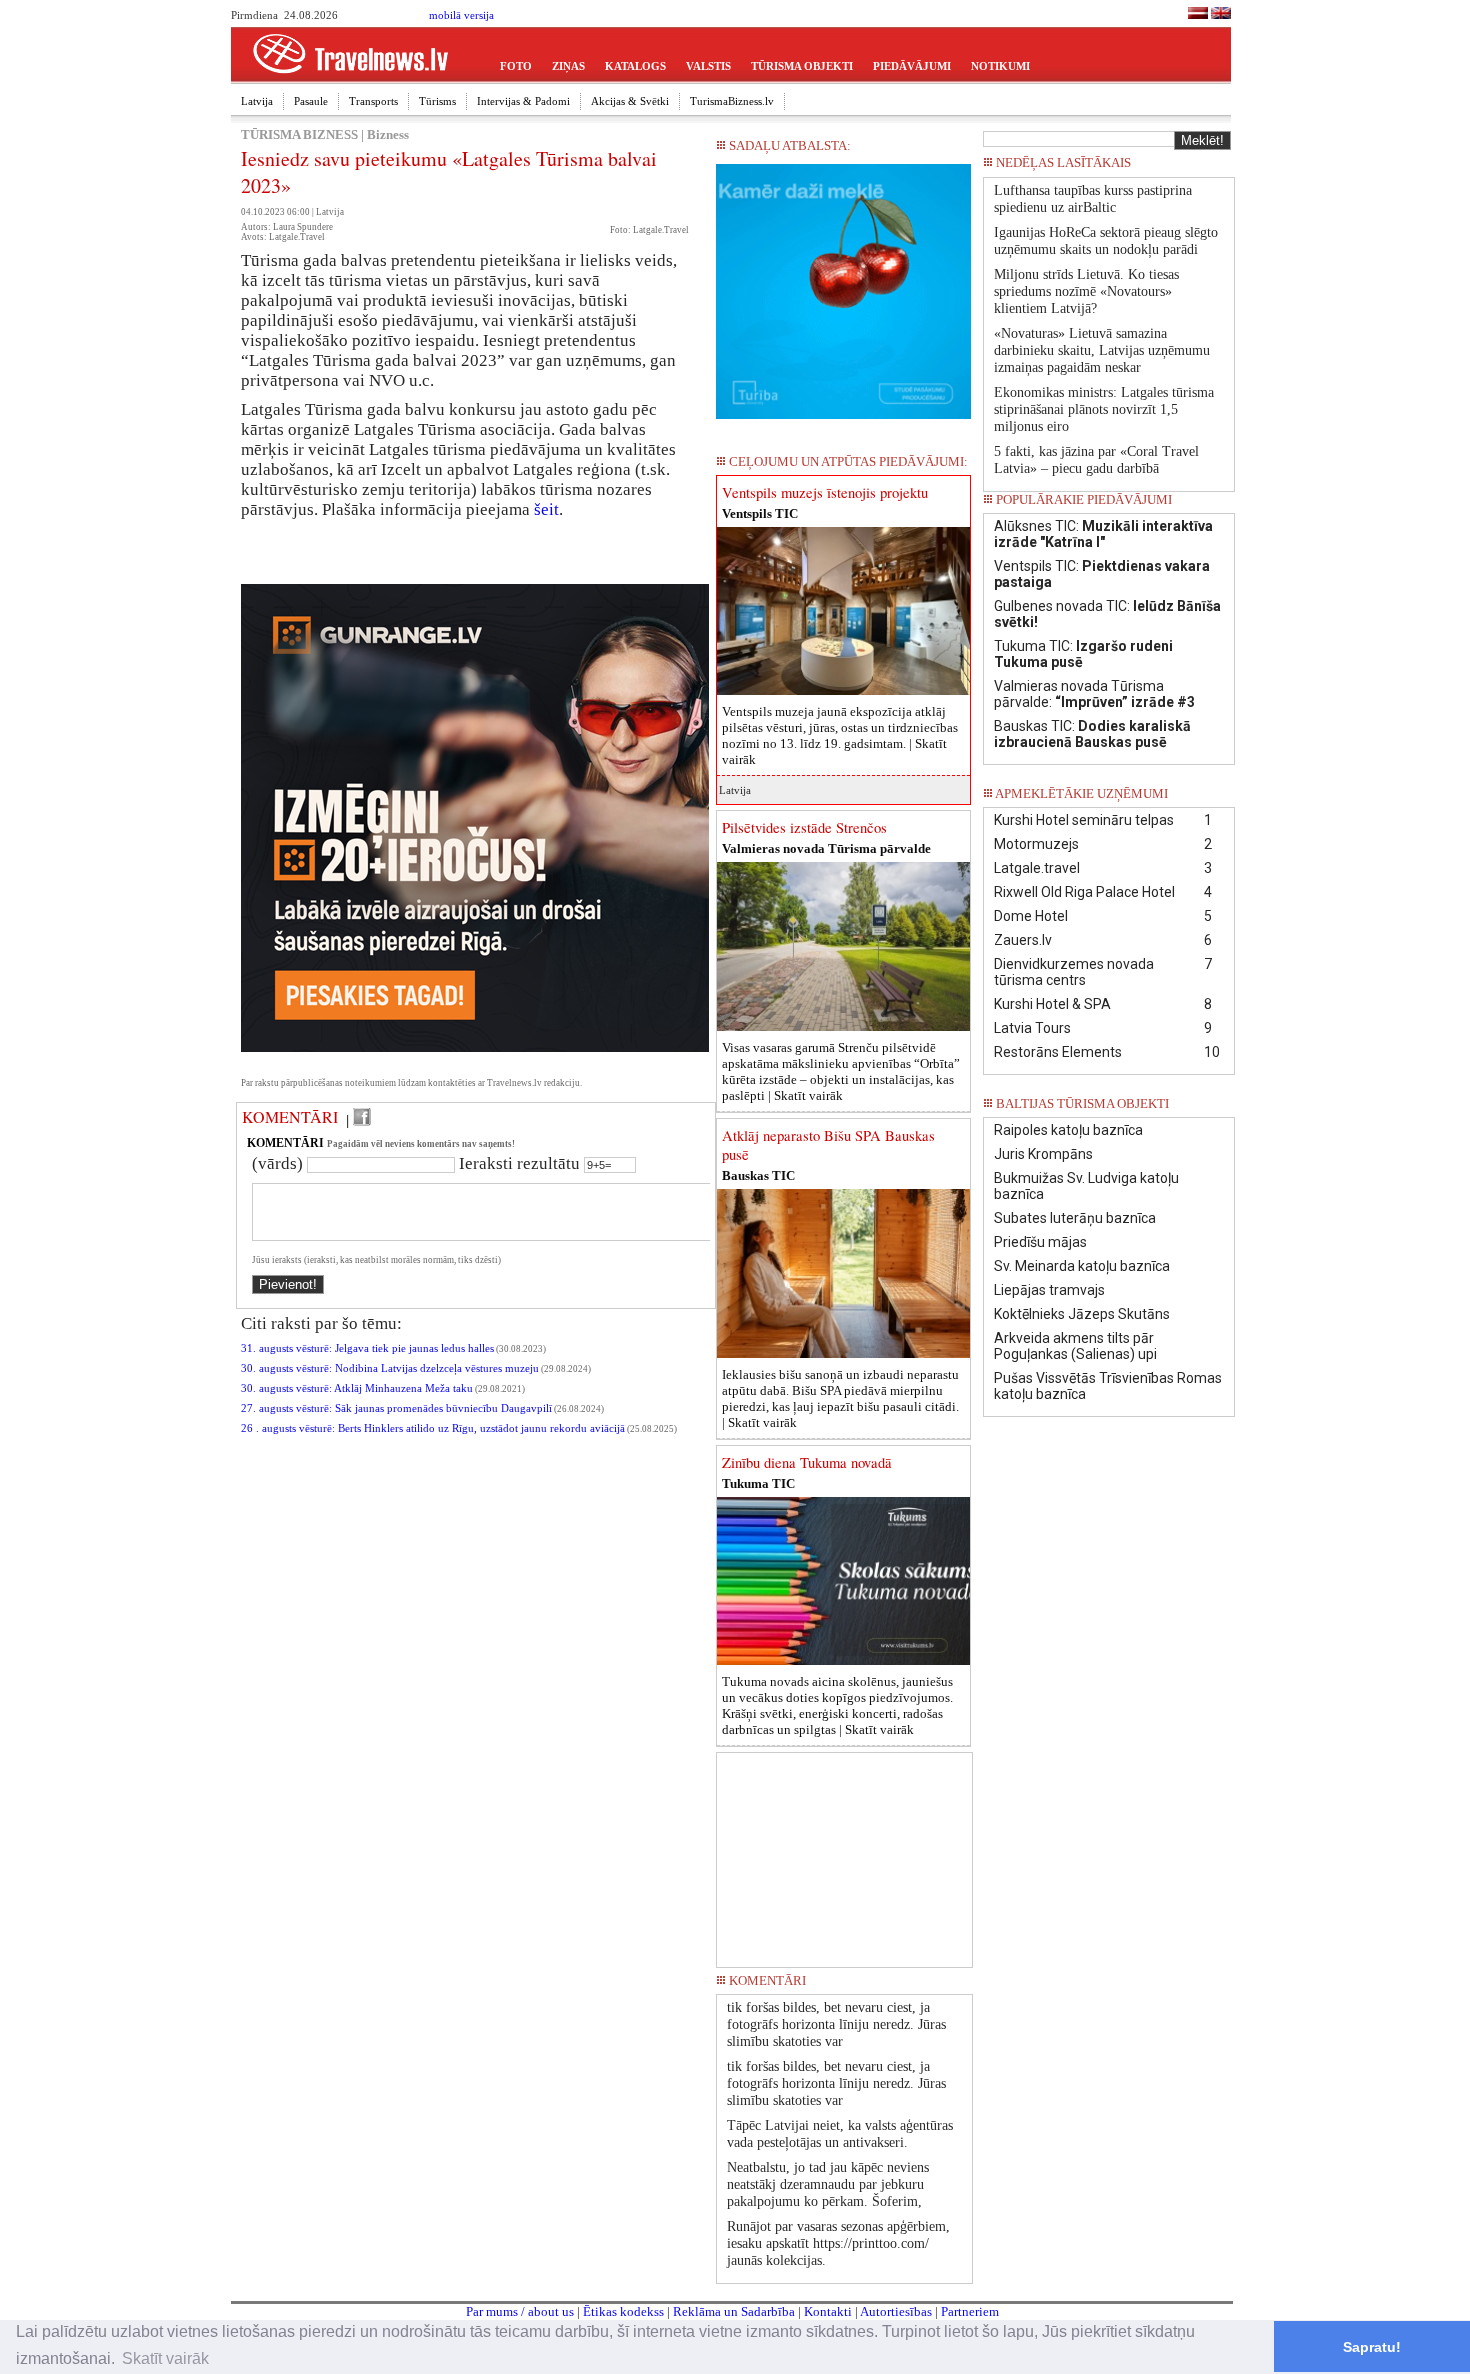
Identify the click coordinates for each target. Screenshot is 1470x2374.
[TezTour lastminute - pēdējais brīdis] (1198, 168)
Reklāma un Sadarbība (734, 2311)
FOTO (516, 66)
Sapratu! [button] (1372, 2347)
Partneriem (970, 2311)
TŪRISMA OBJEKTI (802, 66)
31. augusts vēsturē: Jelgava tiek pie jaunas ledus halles (367, 1348)
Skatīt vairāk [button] (165, 2358)
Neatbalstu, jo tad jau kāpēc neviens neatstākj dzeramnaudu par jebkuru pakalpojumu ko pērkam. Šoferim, (828, 2184)
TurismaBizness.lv (732, 101)
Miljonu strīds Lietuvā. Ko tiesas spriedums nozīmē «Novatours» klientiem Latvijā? (1086, 291)
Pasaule (311, 101)
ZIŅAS (568, 66)
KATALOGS (635, 66)
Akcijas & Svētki (630, 101)
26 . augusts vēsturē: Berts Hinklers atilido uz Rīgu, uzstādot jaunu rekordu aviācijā (433, 1428)
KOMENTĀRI (290, 1117)
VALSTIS (708, 66)
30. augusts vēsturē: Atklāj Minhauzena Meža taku (357, 1388)
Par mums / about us (520, 2311)
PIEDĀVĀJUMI (912, 66)
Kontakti (828, 2311)
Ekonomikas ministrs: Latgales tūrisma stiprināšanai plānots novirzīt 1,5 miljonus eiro (1104, 409)
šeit (546, 509)
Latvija (257, 101)
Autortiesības (896, 2311)
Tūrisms (437, 101)
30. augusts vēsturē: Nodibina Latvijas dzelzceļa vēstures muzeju (390, 1368)
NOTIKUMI (1000, 66)
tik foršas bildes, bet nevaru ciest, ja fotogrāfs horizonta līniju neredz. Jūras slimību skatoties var (836, 2024)
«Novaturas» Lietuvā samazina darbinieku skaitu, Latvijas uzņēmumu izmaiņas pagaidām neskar (1102, 350)
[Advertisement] (845, 1853)
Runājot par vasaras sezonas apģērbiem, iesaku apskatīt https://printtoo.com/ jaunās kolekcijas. (838, 2243)
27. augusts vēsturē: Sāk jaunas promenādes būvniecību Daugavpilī (396, 1408)
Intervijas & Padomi (523, 101)
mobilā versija (461, 15)
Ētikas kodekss (623, 2311)
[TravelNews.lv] (1198, 15)
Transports (373, 101)
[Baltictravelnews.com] (1221, 15)
